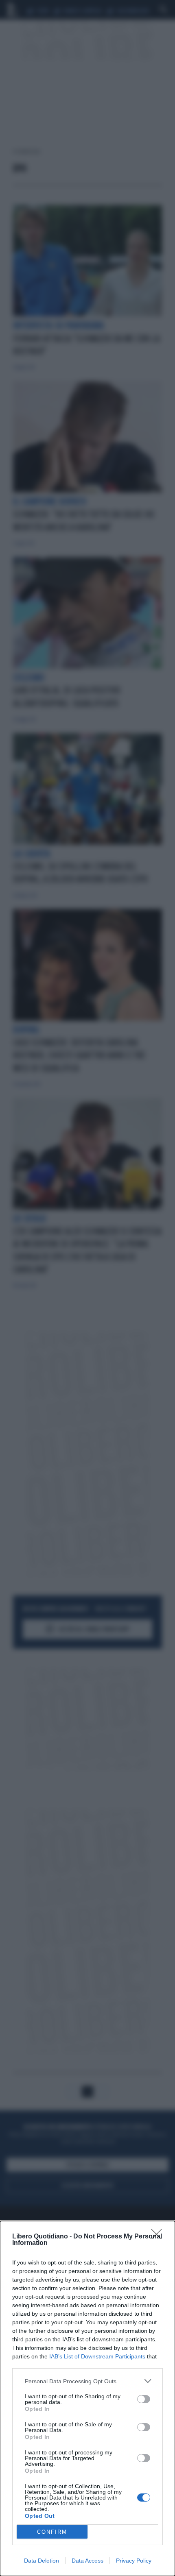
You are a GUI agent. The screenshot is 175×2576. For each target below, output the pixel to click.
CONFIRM (52, 2532)
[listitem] (87, 2381)
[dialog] (87, 2398)
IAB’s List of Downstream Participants (97, 2356)
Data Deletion (42, 2561)
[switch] (144, 2399)
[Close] (159, 2237)
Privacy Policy (134, 2561)
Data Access (87, 2561)
